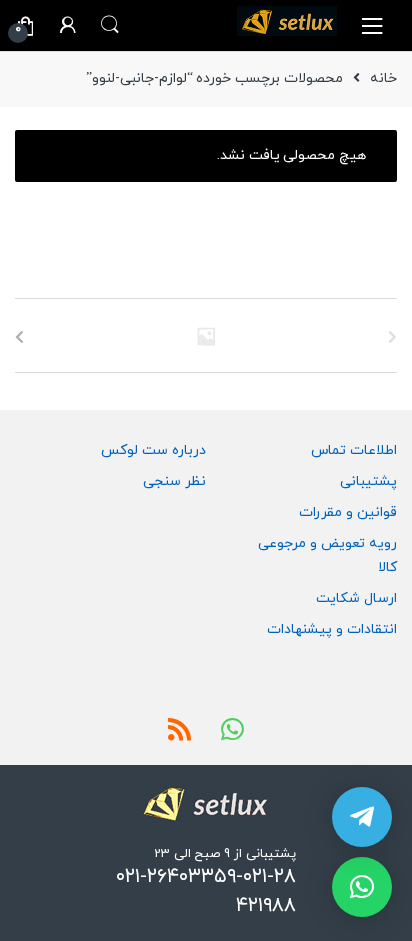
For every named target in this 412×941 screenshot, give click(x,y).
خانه (383, 78)
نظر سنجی (174, 481)
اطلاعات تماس (354, 450)
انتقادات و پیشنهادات (332, 629)
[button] (362, 887)
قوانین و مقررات (348, 512)
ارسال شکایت (356, 598)
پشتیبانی (368, 481)
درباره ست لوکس (153, 450)
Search (110, 25)
